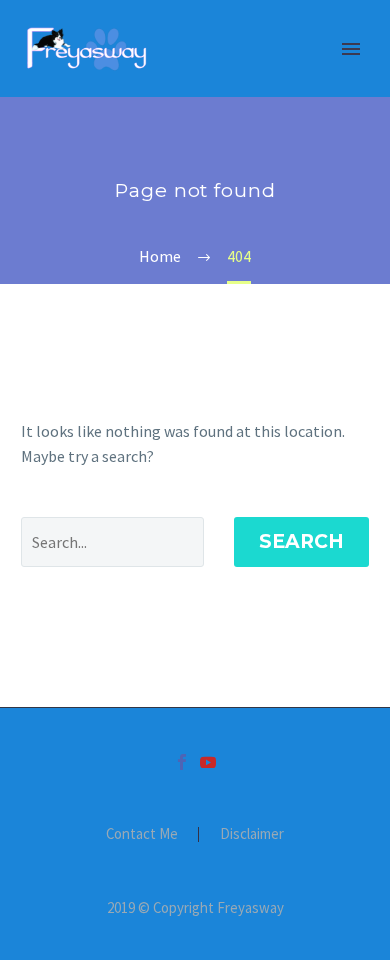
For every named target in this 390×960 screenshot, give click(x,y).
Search (301, 541)
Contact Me (142, 834)
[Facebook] (182, 762)
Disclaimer (252, 834)
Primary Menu (351, 49)
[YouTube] (208, 762)
